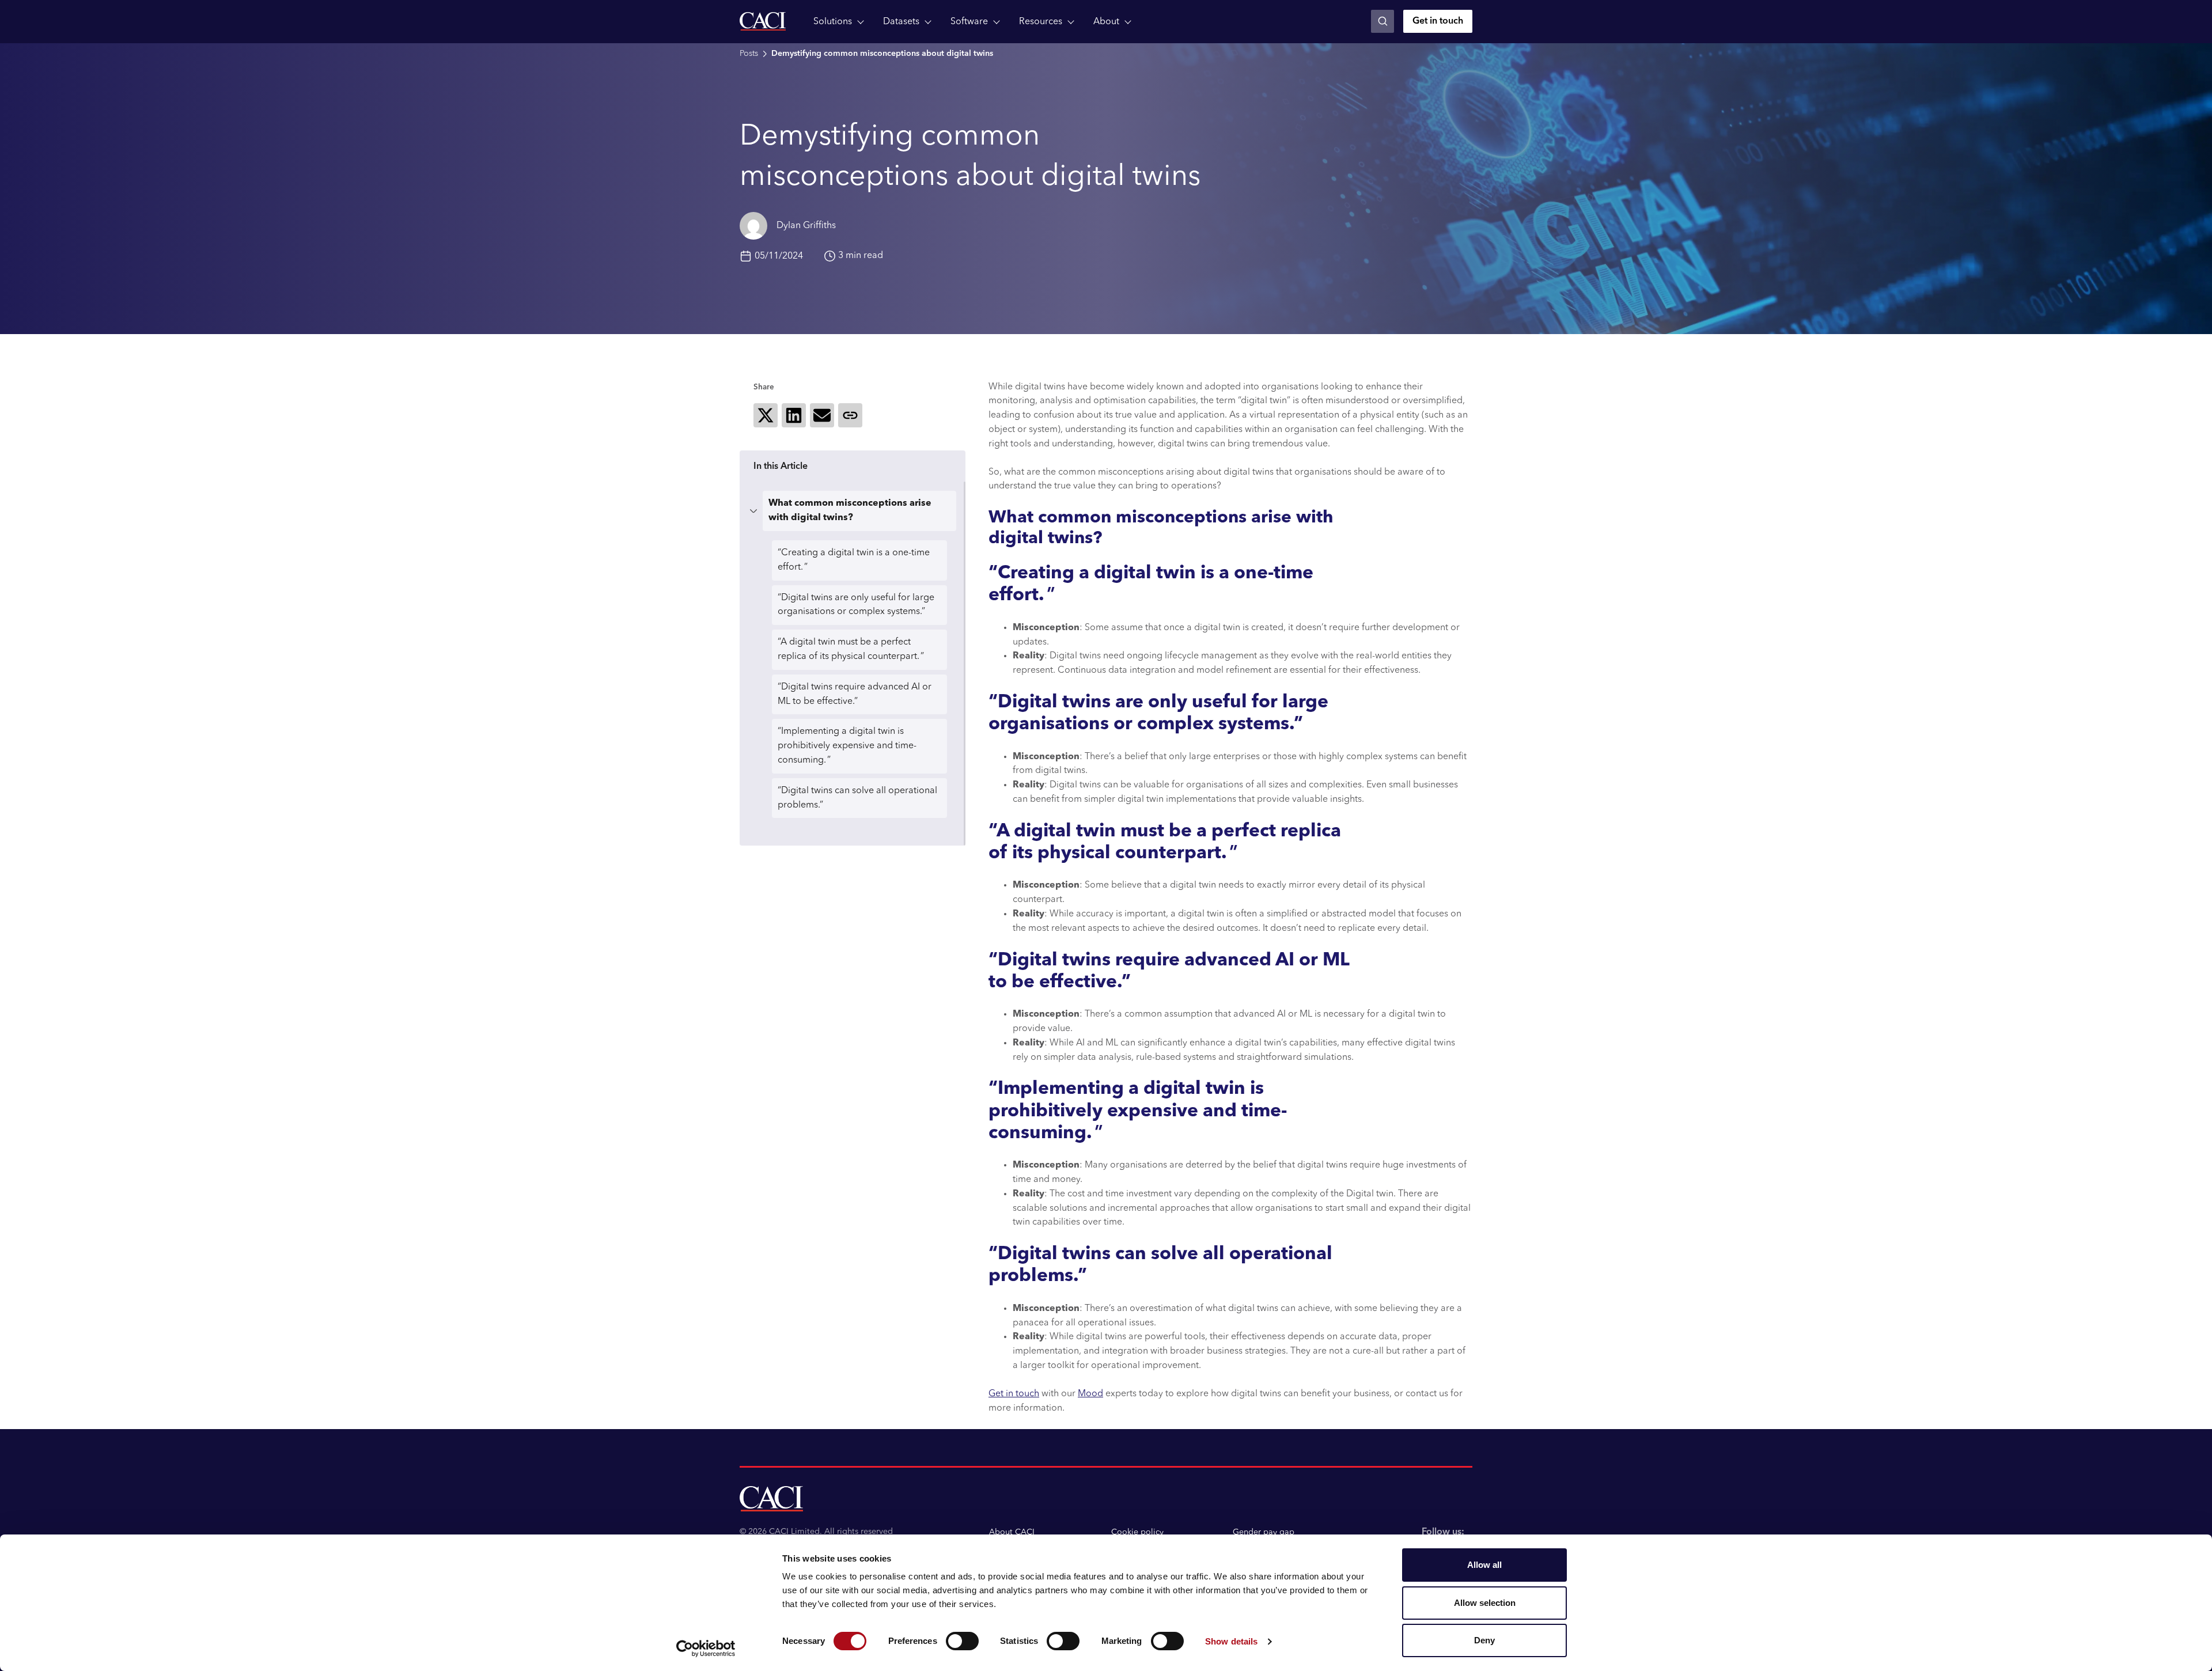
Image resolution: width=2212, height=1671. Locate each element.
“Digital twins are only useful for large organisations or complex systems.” (856, 605)
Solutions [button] (833, 22)
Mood (1090, 1394)
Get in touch (1438, 21)
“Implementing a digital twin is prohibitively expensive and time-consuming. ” (847, 746)
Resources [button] (1041, 22)
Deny (1484, 1640)
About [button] (1106, 22)
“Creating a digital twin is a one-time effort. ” (854, 560)
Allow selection (1485, 1603)
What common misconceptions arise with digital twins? (850, 511)
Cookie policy (1137, 1532)
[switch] (962, 1641)
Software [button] (969, 22)
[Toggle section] (753, 511)
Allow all (1484, 1565)
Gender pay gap (1264, 1532)
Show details (1231, 1641)
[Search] (1382, 21)
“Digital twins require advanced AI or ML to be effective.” (855, 694)
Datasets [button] (901, 22)
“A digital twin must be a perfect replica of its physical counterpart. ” (851, 649)
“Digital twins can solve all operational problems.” (857, 798)
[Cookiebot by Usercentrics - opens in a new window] (706, 1649)
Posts (749, 54)
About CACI (1012, 1532)
